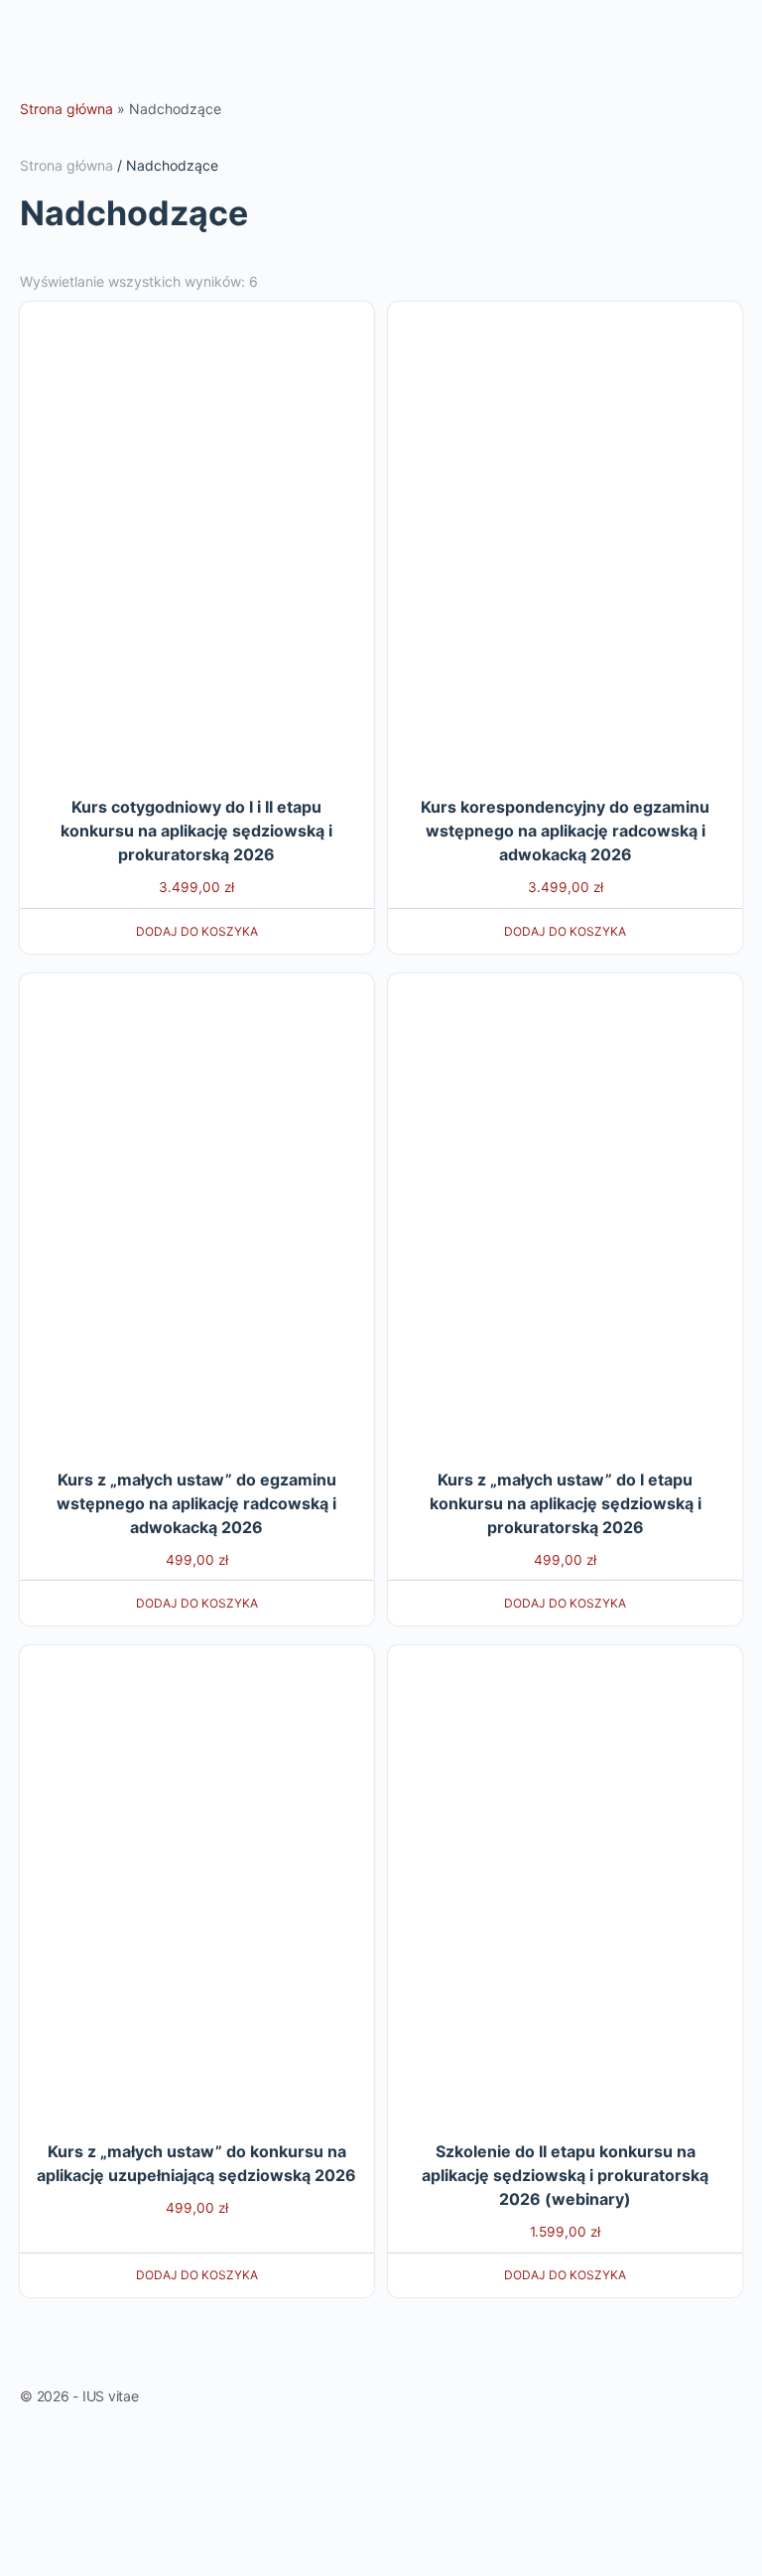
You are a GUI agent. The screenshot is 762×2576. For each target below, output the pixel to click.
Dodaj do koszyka (197, 931)
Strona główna (66, 109)
